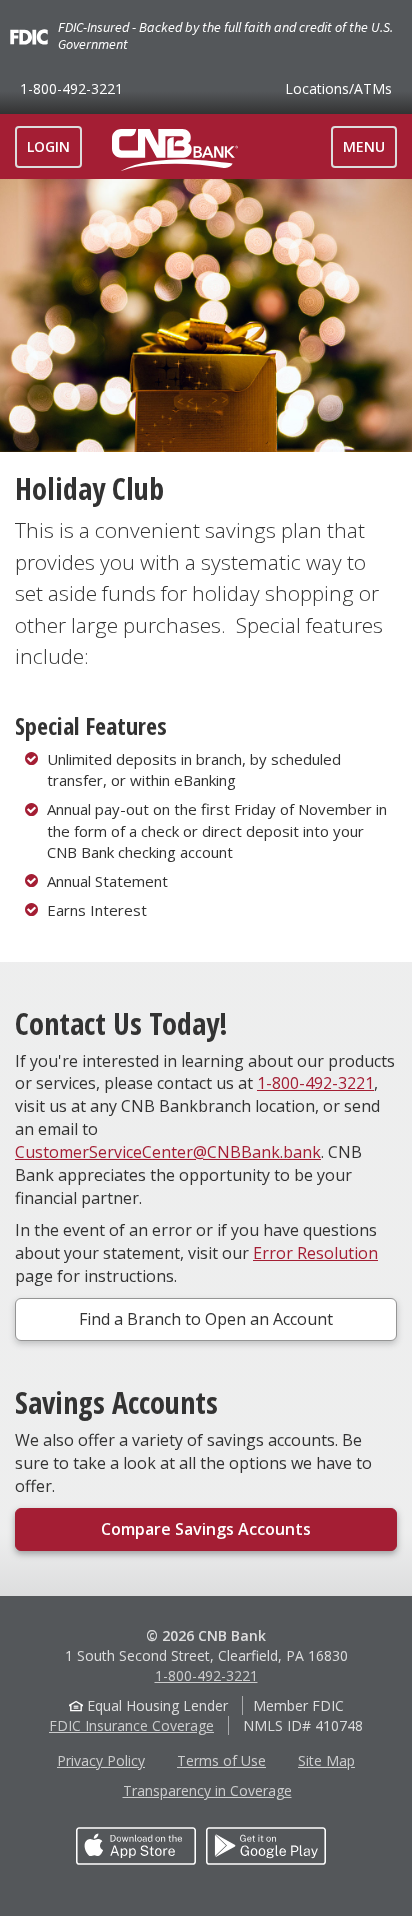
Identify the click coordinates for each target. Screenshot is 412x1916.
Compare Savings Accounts (206, 1529)
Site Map (326, 1760)
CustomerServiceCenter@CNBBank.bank (168, 1152)
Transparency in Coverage (207, 1790)
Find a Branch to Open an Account (206, 1319)
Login (48, 146)
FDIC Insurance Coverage (131, 1725)
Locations (338, 88)
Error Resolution (315, 1253)
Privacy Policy (101, 1760)
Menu (369, 152)
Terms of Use (221, 1760)
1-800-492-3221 (71, 88)
